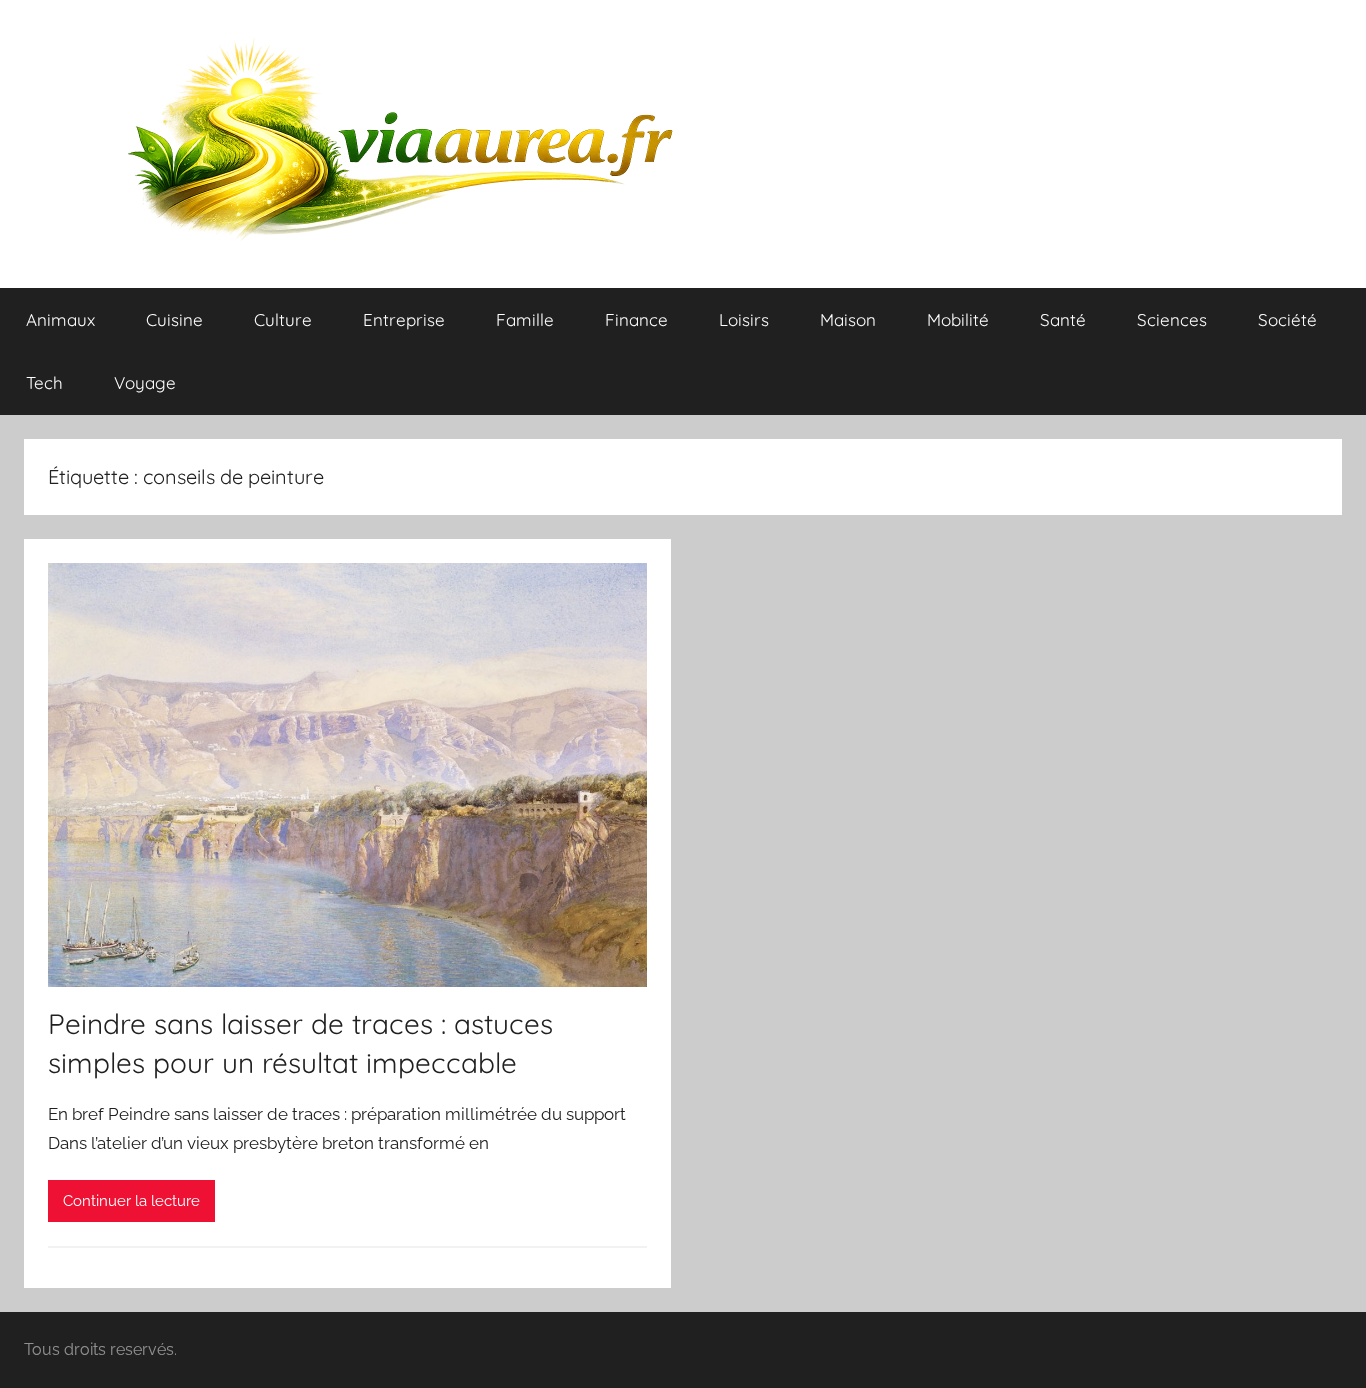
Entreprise (404, 319)
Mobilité (958, 319)
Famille (525, 319)
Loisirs (744, 319)
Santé (1063, 319)
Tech (44, 382)
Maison (848, 319)
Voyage (145, 382)
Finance (636, 319)
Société (1287, 319)
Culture (283, 319)
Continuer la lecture (131, 1201)
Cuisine (174, 319)
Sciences (1172, 319)
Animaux (60, 319)
